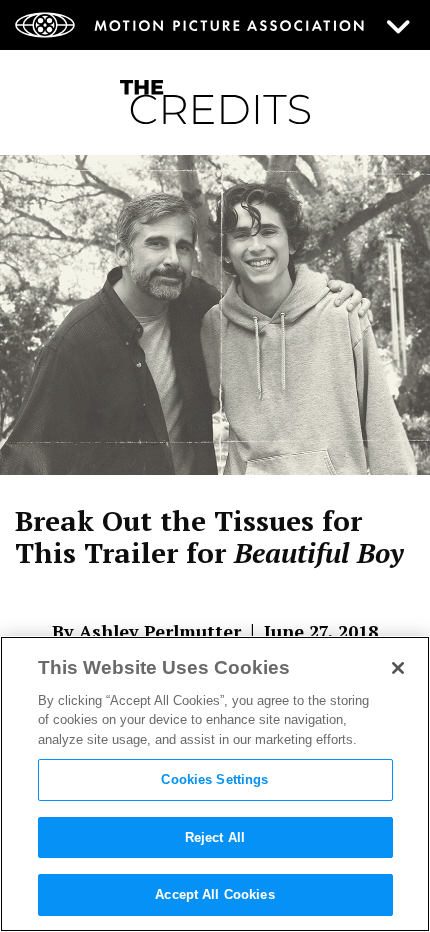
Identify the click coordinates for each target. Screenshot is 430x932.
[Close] (398, 668)
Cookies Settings (214, 779)
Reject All (215, 837)
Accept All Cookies (214, 894)
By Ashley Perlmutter (146, 631)
